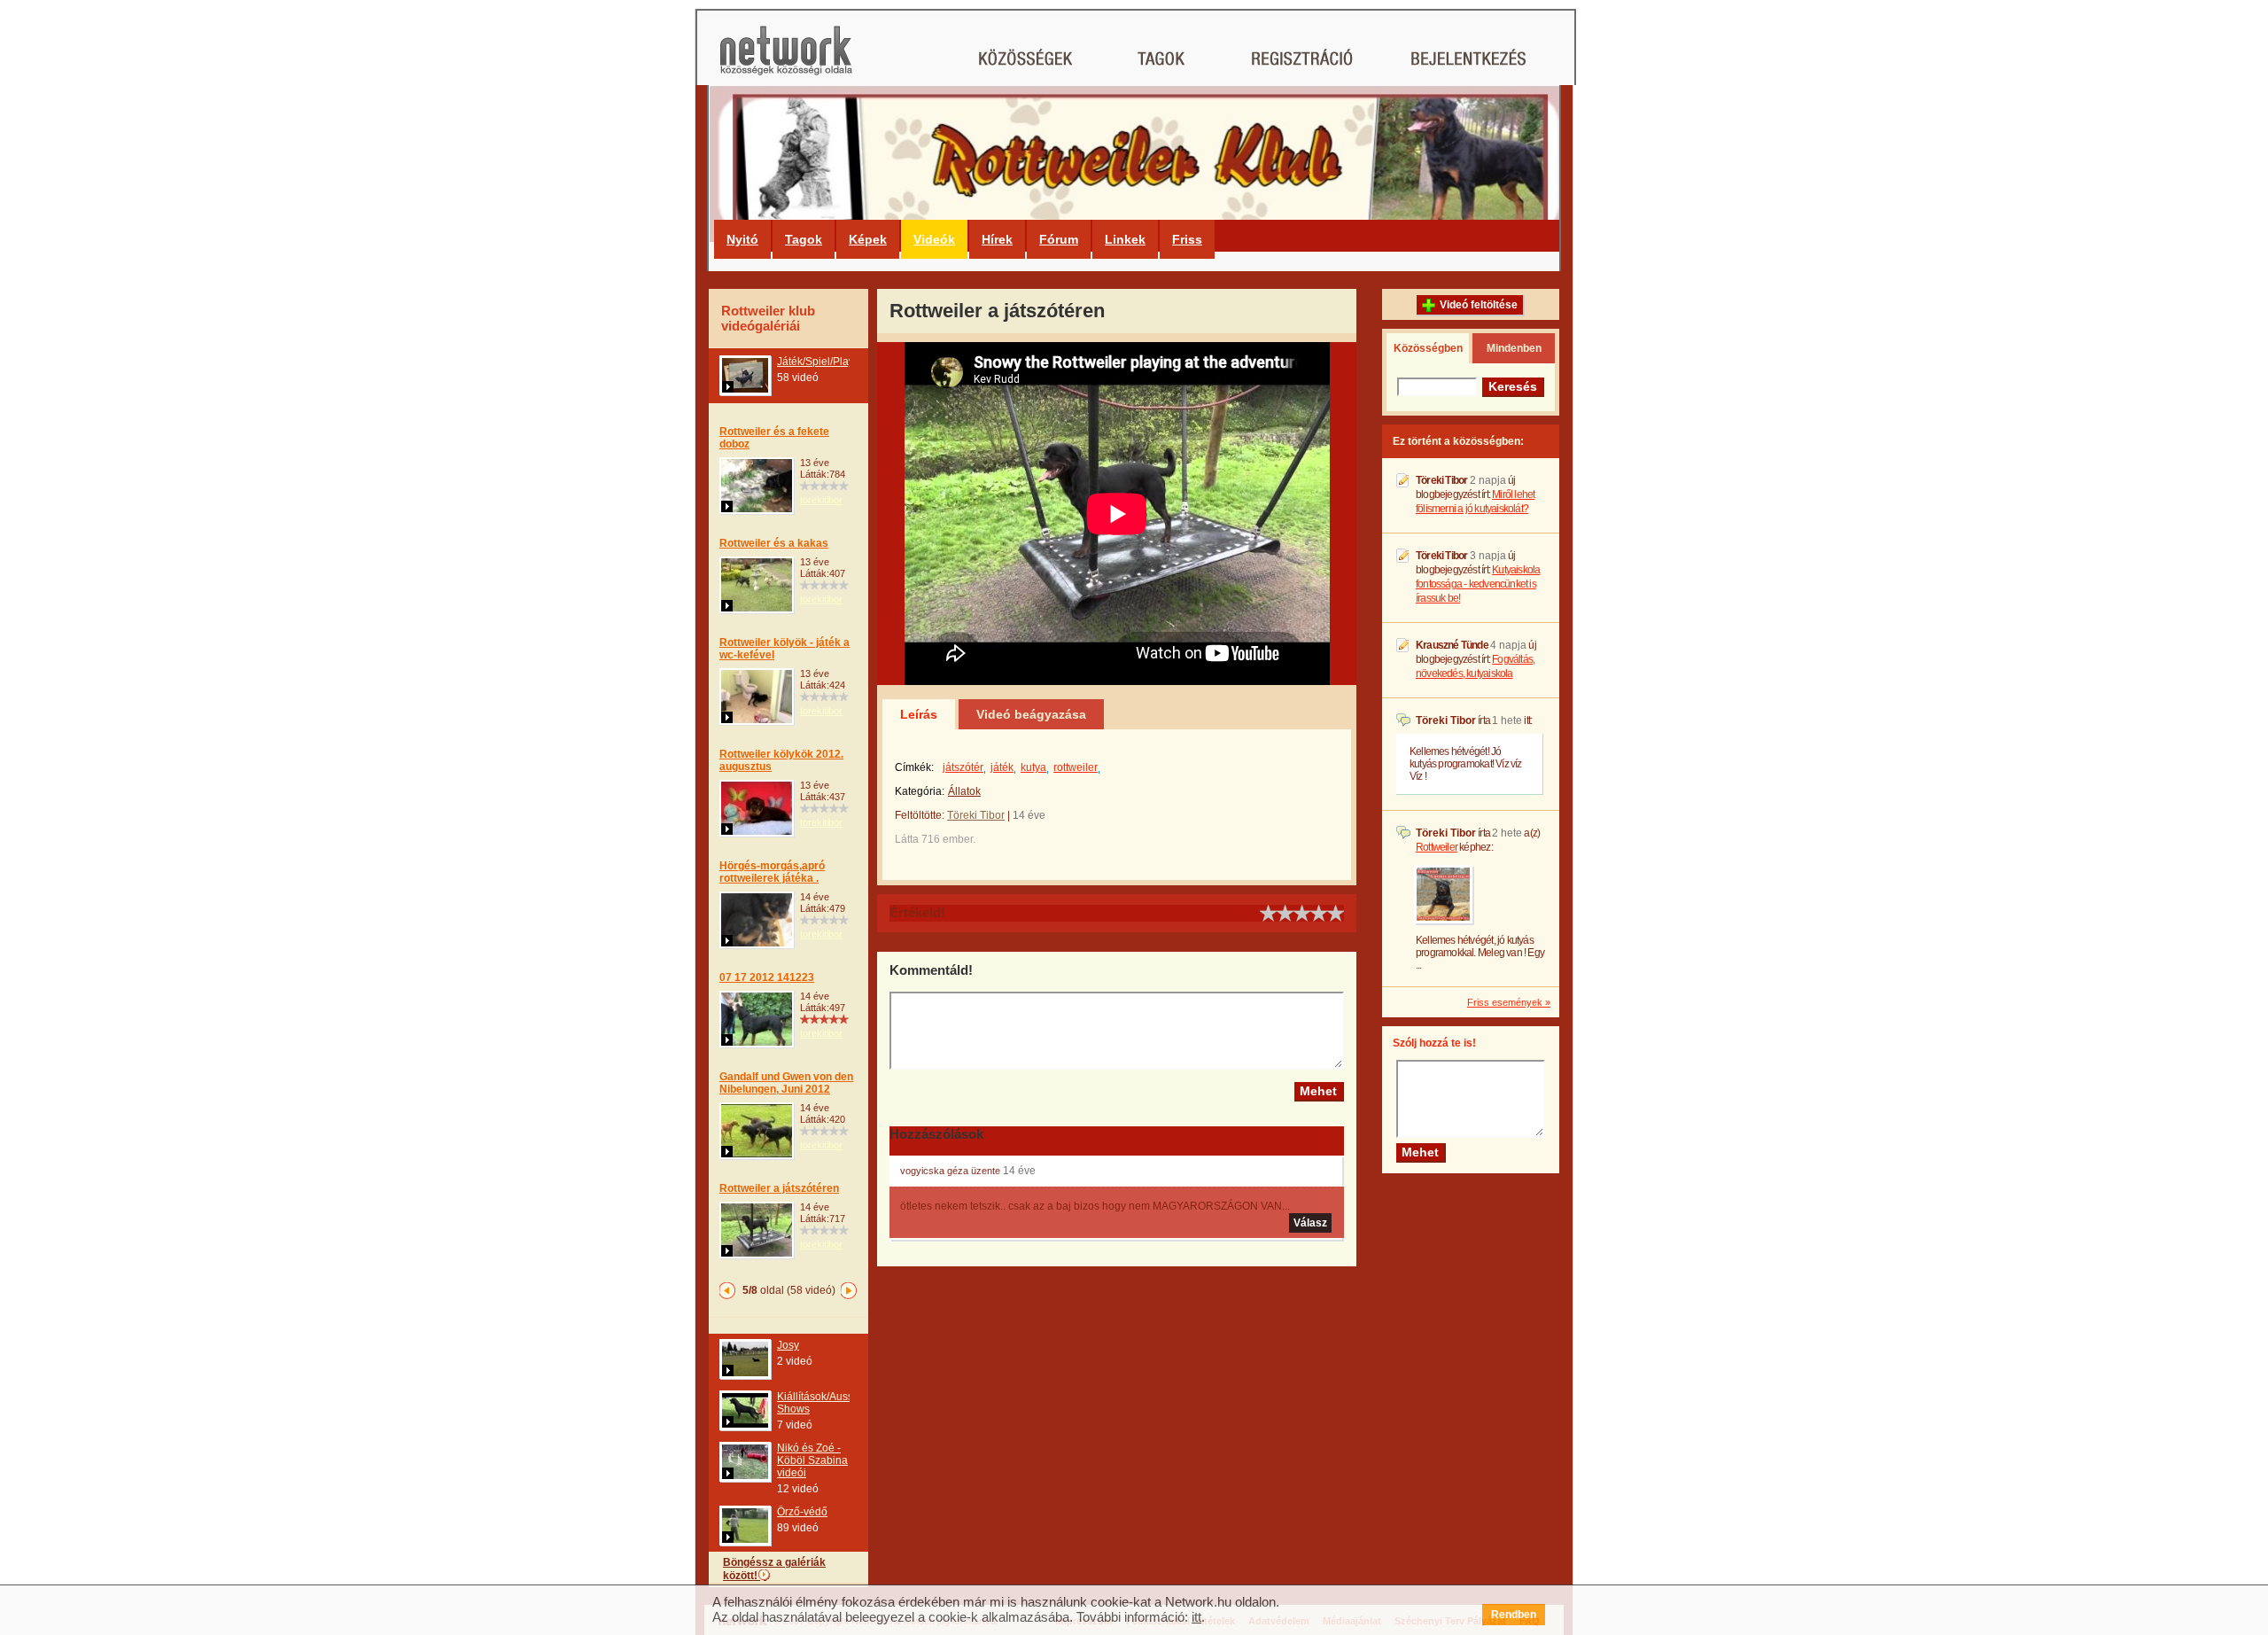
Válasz (1310, 1223)
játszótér (963, 767)
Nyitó (742, 239)
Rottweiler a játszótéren (779, 1188)
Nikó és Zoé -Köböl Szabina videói (812, 1460)
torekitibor (821, 500)
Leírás (919, 714)
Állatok (964, 791)
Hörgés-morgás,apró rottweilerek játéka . (772, 872)
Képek (868, 239)
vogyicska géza (934, 1171)
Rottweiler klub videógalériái (768, 318)
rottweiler (1076, 767)
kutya (1033, 767)
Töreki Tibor (976, 815)
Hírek (997, 239)
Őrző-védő (802, 1512)
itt (1196, 1617)
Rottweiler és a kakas (774, 543)
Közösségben (1428, 348)
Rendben (1514, 1615)
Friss (1187, 239)
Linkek (1125, 239)
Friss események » (1509, 1002)
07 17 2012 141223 (767, 977)
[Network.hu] (786, 59)
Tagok (804, 239)
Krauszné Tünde (1452, 645)
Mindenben (1514, 348)
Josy (788, 1345)
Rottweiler (1437, 847)
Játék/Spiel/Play (816, 362)
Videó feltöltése (1479, 305)
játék (1002, 767)
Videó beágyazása (1031, 714)
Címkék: (914, 767)
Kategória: (920, 791)
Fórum (1059, 239)
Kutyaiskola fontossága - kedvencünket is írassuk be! (1478, 584)
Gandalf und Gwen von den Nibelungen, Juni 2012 (786, 1083)
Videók (934, 239)
